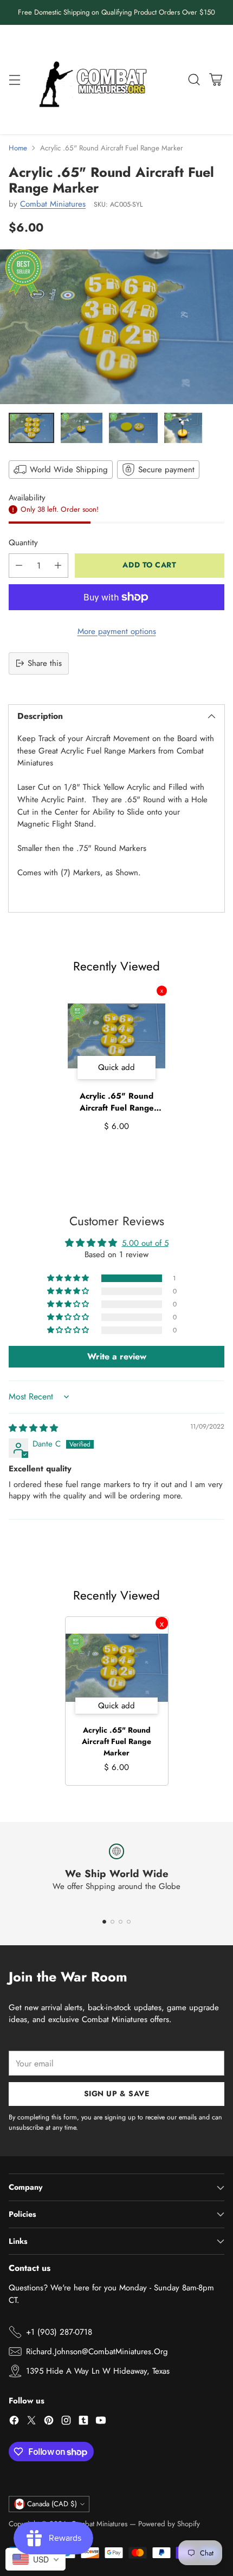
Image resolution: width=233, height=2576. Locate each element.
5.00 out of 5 (145, 1243)
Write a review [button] (117, 1356)
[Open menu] (14, 79)
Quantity (23, 543)
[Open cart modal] (215, 79)
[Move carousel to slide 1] (104, 1922)
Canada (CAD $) (52, 2504)
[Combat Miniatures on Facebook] (14, 2422)
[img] (33, 1428)
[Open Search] (194, 79)
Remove (162, 991)
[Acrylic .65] (116, 327)
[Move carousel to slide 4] (129, 1922)
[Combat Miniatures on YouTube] (101, 2422)
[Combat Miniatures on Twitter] (31, 2422)
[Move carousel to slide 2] (112, 1922)
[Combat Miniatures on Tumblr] (83, 2422)
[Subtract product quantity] (19, 566)
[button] (69, 1278)
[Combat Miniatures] (96, 80)
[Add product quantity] (58, 566)
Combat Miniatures (53, 204)
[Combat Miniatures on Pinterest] (49, 2422)
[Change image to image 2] (81, 428)
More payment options (117, 631)
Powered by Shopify (169, 2524)
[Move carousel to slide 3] (121, 1922)
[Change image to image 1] (31, 428)
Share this (45, 663)
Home (18, 148)
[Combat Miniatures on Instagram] (66, 2422)
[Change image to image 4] (183, 428)
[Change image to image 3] (134, 428)
